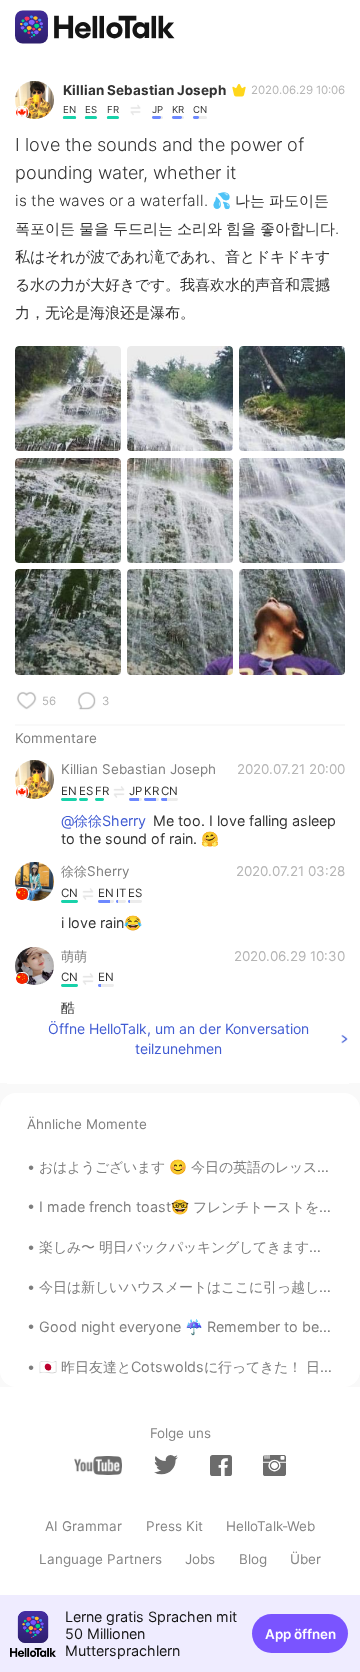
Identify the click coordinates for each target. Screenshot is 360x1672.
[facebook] (221, 1465)
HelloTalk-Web (270, 1526)
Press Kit (174, 1526)
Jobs (200, 1559)
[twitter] (166, 1465)
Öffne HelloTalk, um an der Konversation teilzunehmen (178, 1038)
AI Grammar (83, 1526)
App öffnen (300, 1634)
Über (305, 1559)
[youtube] (98, 1465)
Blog (253, 1559)
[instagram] (274, 1465)
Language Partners (100, 1559)
